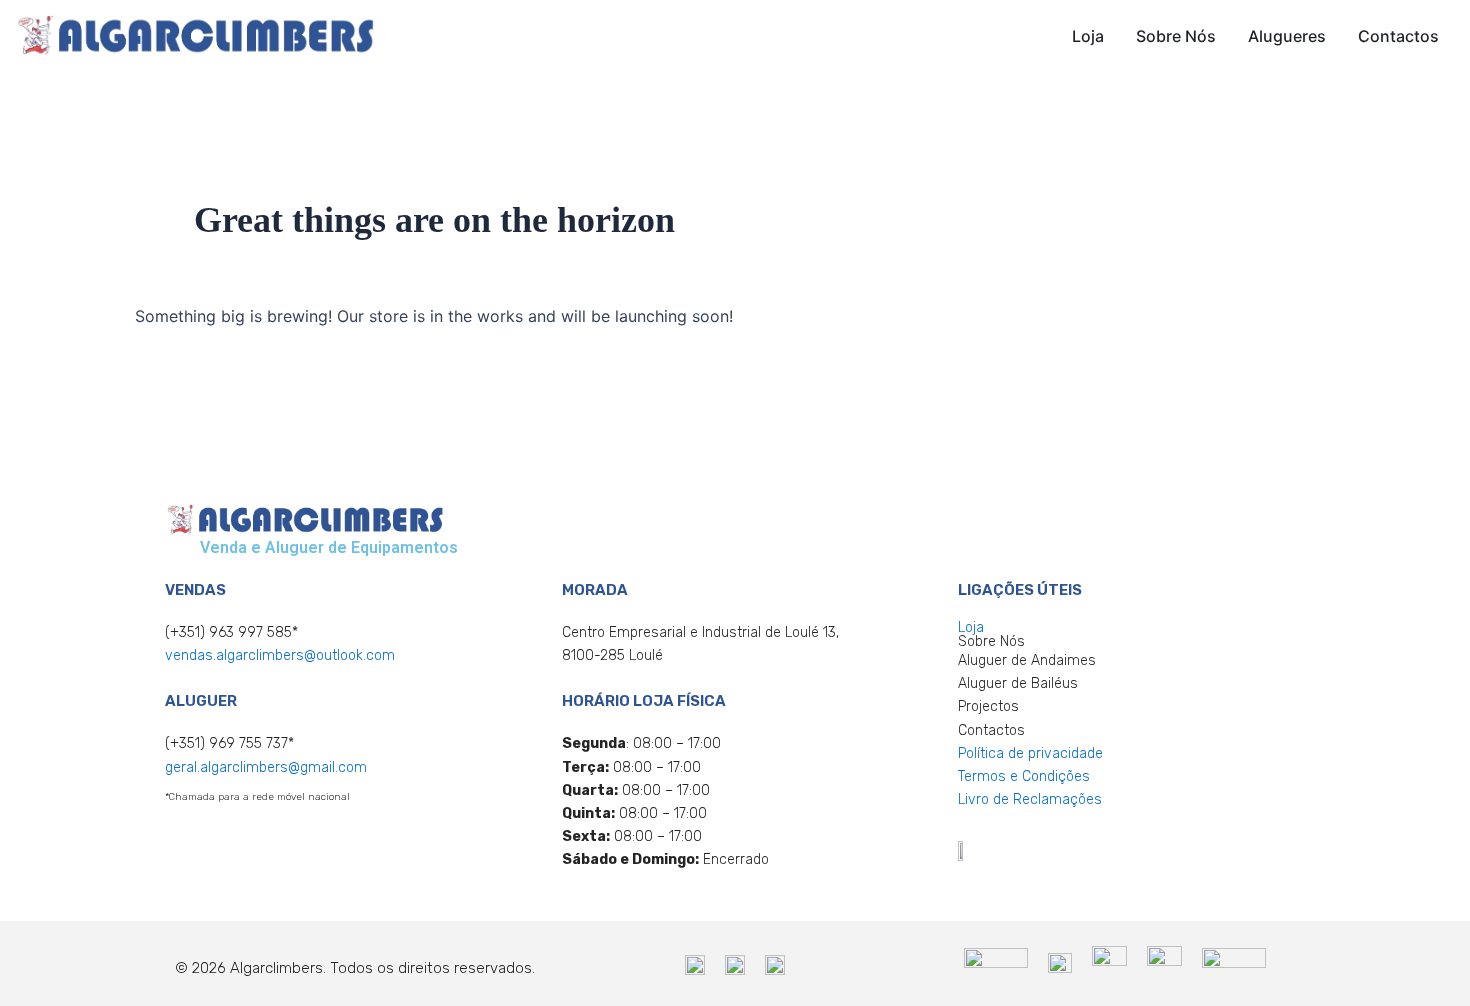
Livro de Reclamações (1030, 799)
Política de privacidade (1030, 753)
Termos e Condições (1024, 776)
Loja (971, 627)
